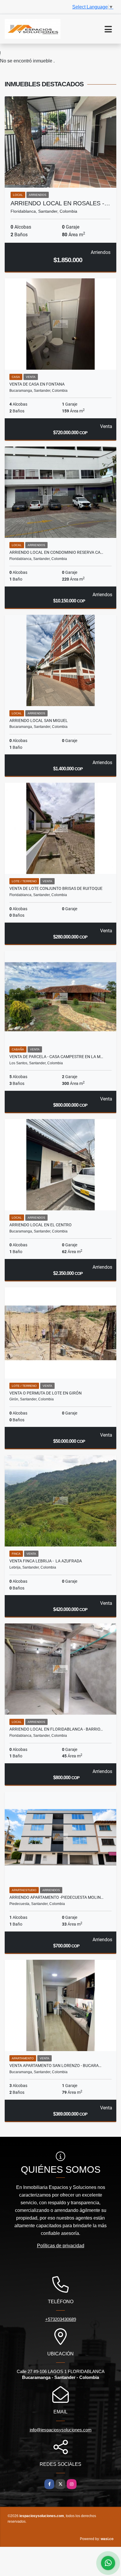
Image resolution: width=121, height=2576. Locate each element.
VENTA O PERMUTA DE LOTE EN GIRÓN (46, 1393)
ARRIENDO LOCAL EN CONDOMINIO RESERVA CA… (56, 552)
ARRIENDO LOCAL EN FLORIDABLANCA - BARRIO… (56, 1729)
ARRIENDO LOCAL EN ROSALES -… (60, 203)
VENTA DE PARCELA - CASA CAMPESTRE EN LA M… (56, 1057)
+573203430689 (61, 2319)
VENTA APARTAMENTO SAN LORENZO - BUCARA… (55, 2066)
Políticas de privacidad (61, 2246)
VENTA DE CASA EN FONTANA (37, 384)
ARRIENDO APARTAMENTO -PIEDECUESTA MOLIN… (56, 1897)
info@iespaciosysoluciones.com (61, 2430)
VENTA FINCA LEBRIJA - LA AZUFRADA (46, 1561)
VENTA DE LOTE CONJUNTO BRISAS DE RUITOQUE (56, 888)
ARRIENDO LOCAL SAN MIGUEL (39, 721)
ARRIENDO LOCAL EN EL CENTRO (41, 1225)
